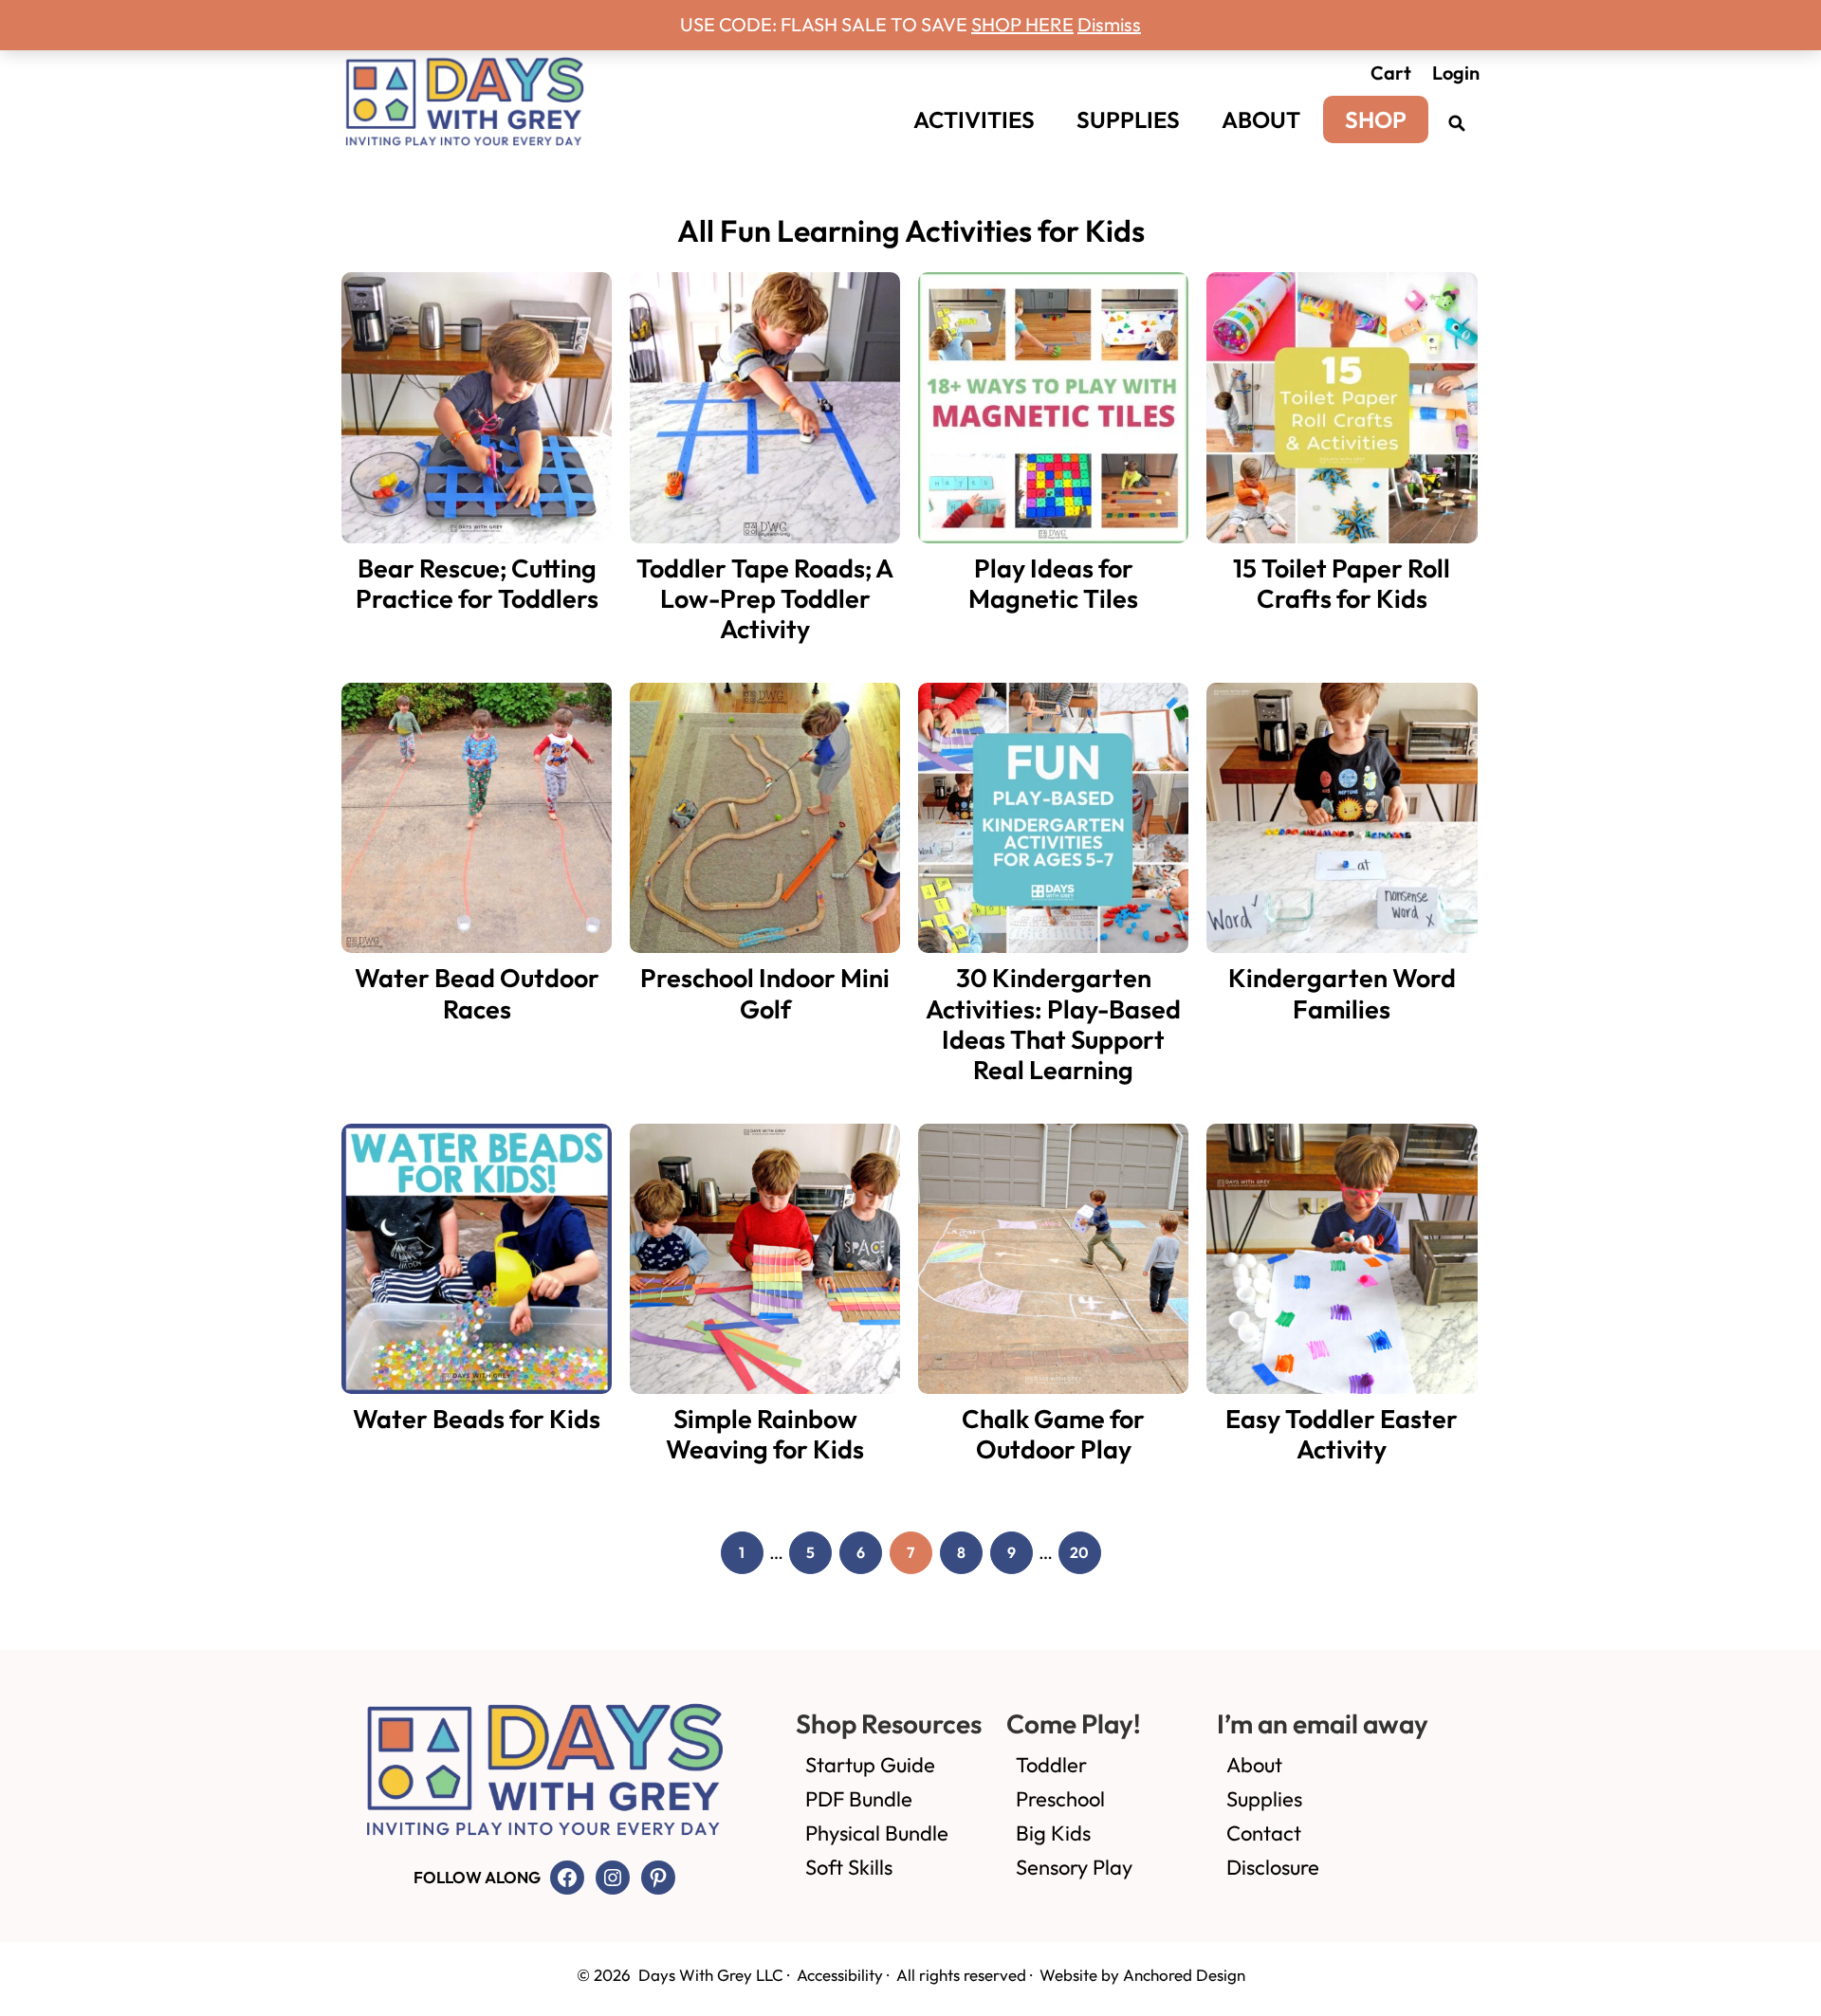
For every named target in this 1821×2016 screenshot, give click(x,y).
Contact (1264, 1833)
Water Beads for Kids (477, 1419)
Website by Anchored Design (1142, 1975)
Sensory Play (1074, 1867)
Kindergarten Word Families (1342, 993)
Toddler (1051, 1765)
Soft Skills (849, 1867)
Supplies (1264, 1799)
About (1254, 1765)
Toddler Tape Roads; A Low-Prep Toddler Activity (765, 599)
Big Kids (1053, 1833)
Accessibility (840, 1975)
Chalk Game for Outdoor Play (1053, 1434)
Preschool (1060, 1799)
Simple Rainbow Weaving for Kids (765, 1434)
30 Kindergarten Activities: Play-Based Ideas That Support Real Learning (1053, 1024)
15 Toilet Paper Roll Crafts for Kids (1342, 583)
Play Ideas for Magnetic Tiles (1053, 583)
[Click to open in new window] (1456, 122)
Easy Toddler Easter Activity (1342, 1434)
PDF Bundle (859, 1799)
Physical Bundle (877, 1833)
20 (1085, 1556)
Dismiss (1109, 24)
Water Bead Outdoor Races (477, 993)
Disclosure (1273, 1867)
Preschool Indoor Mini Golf (765, 993)
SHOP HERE (1022, 24)
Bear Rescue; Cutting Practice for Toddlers (477, 583)
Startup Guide (870, 1765)
